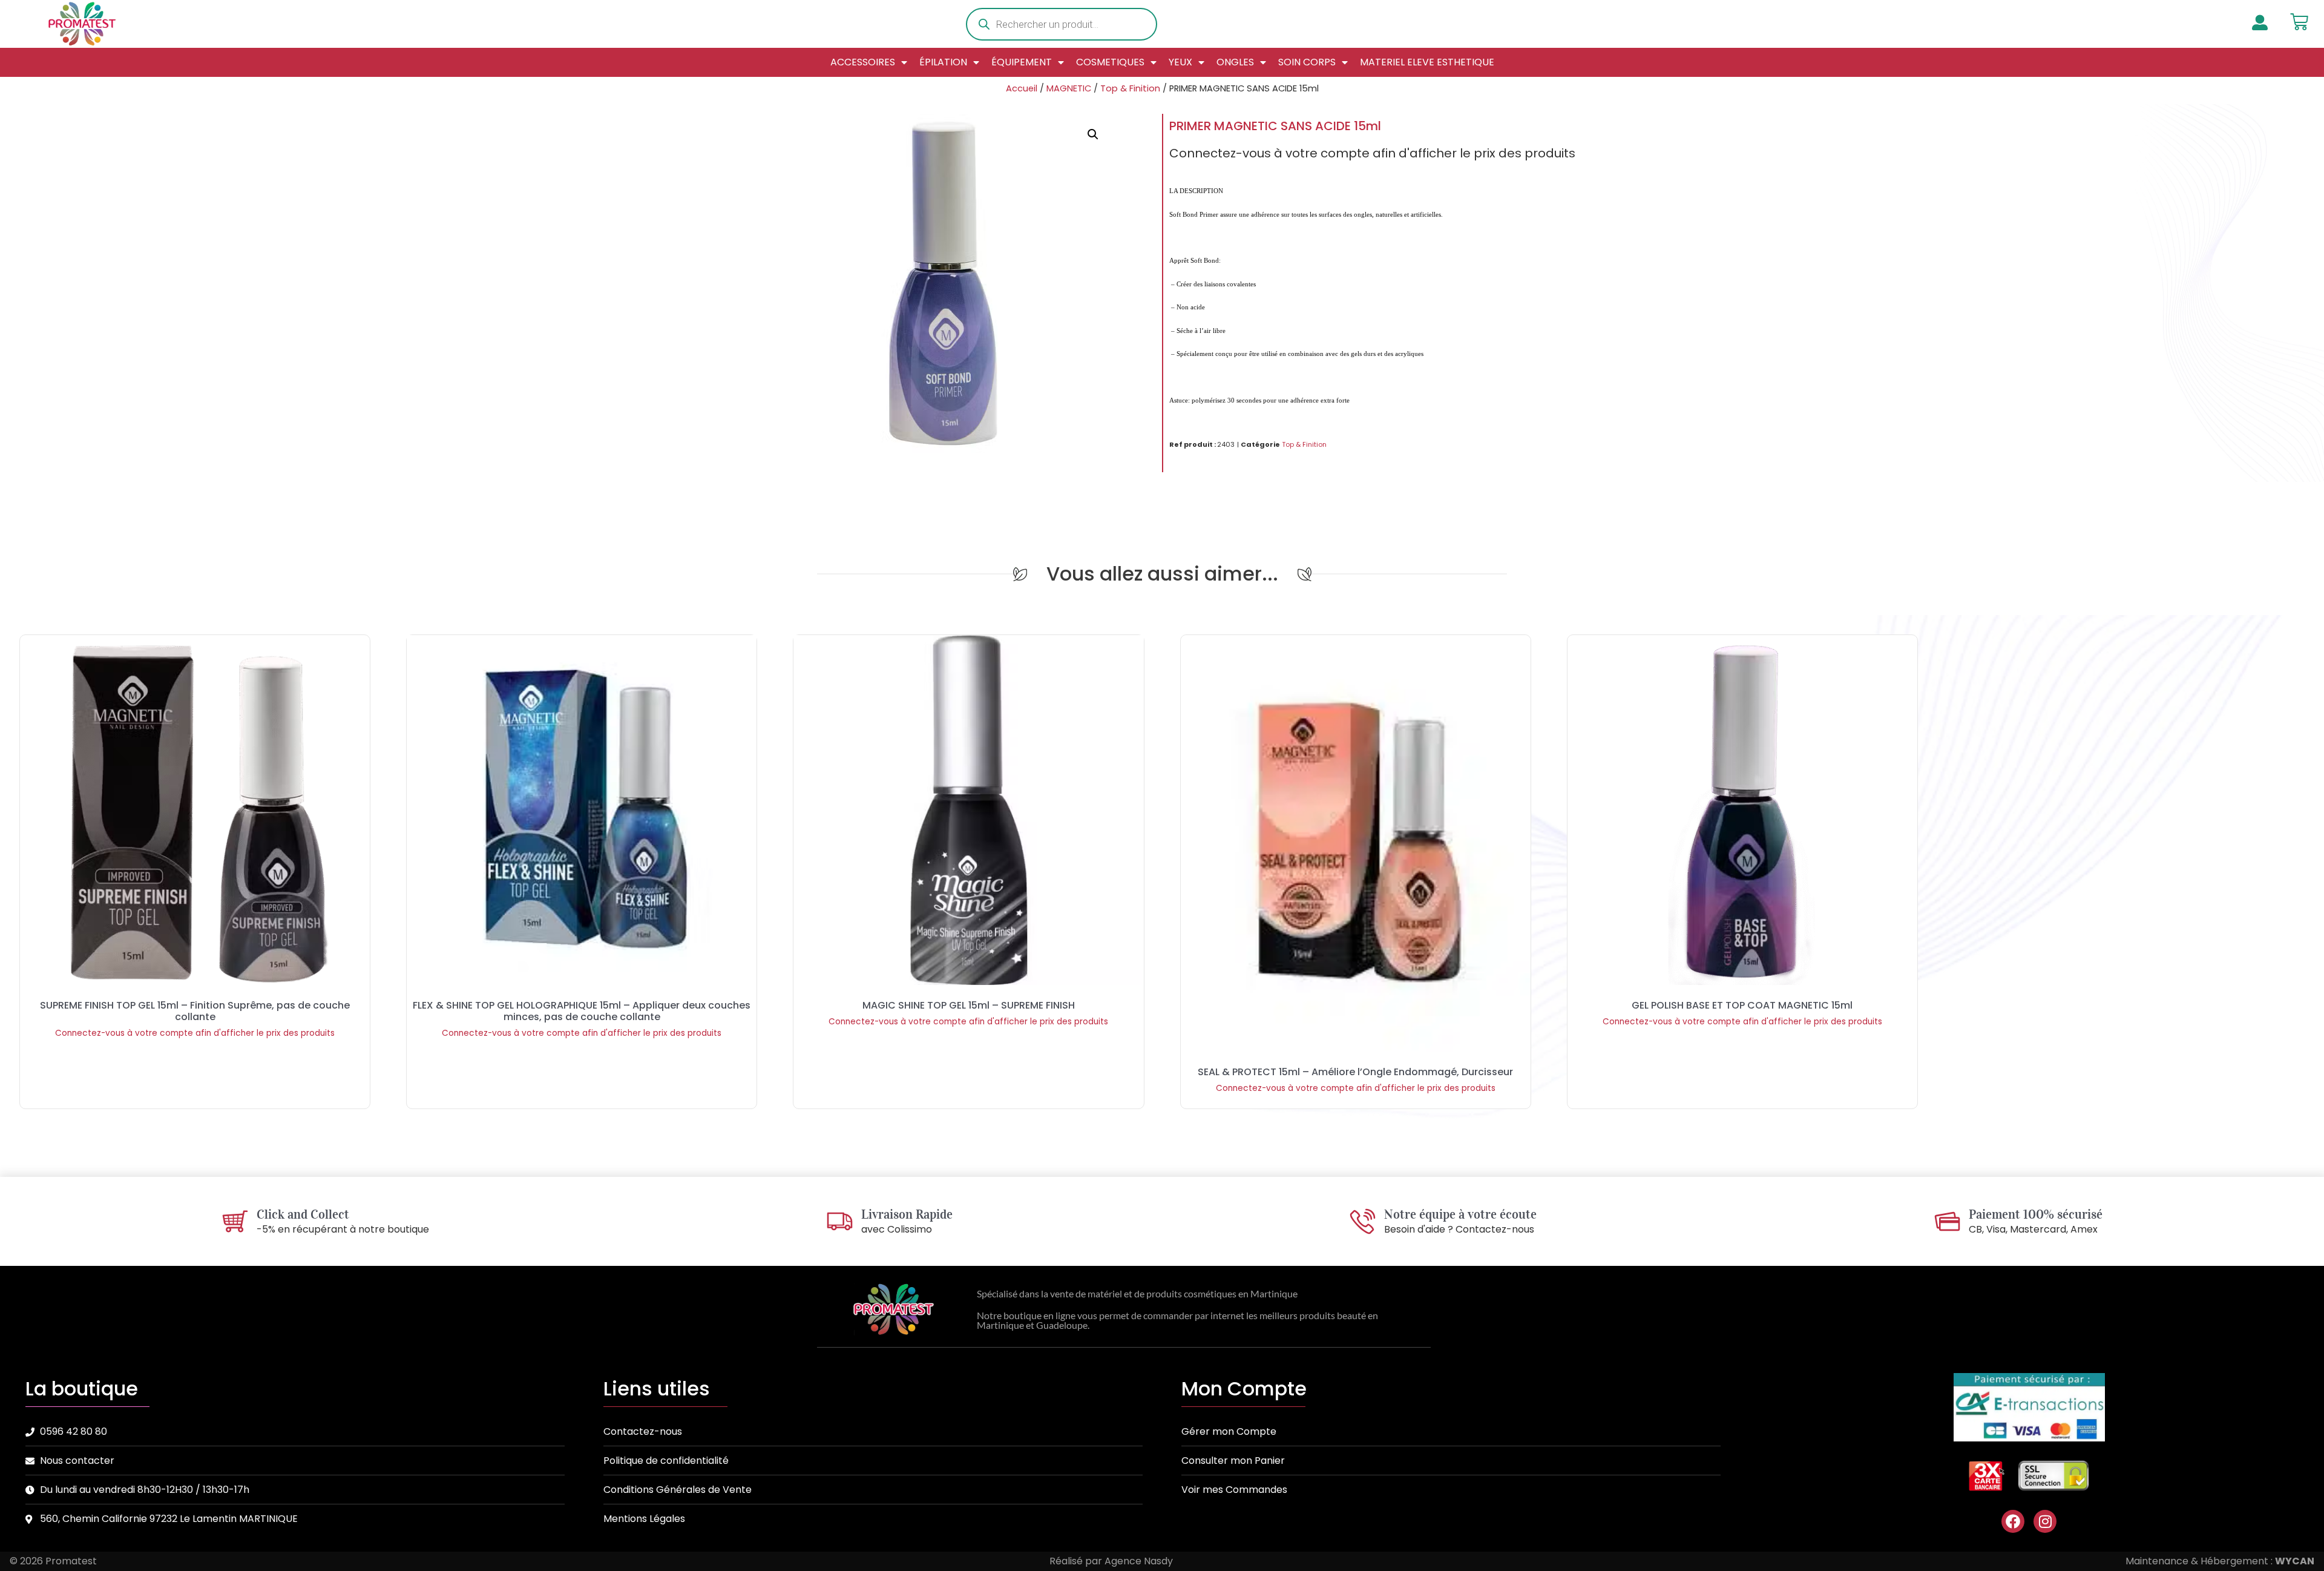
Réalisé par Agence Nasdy (1111, 1561)
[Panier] (2299, 22)
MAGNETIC (1069, 88)
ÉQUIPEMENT (1022, 62)
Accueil (1022, 88)
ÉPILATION (943, 62)
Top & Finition (1130, 88)
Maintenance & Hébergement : (2220, 1561)
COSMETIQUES (1110, 62)
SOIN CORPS (1307, 62)
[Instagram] (2045, 1521)
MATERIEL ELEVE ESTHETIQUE (1427, 62)
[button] (1093, 134)
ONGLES (1235, 62)
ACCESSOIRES (863, 62)
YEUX (1180, 62)
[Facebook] (2013, 1521)
